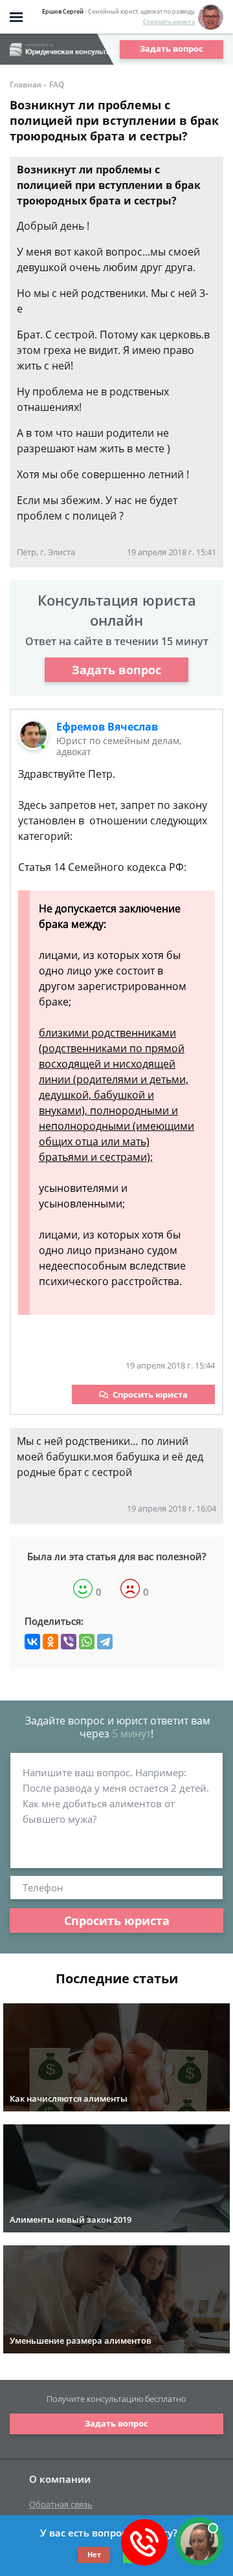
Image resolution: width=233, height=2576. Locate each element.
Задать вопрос (172, 49)
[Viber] (69, 1642)
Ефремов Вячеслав (107, 727)
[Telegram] (105, 1642)
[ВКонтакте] (32, 1642)
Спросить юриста (169, 22)
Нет (94, 2554)
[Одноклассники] (50, 1642)
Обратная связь (61, 2504)
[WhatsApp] (87, 1642)
